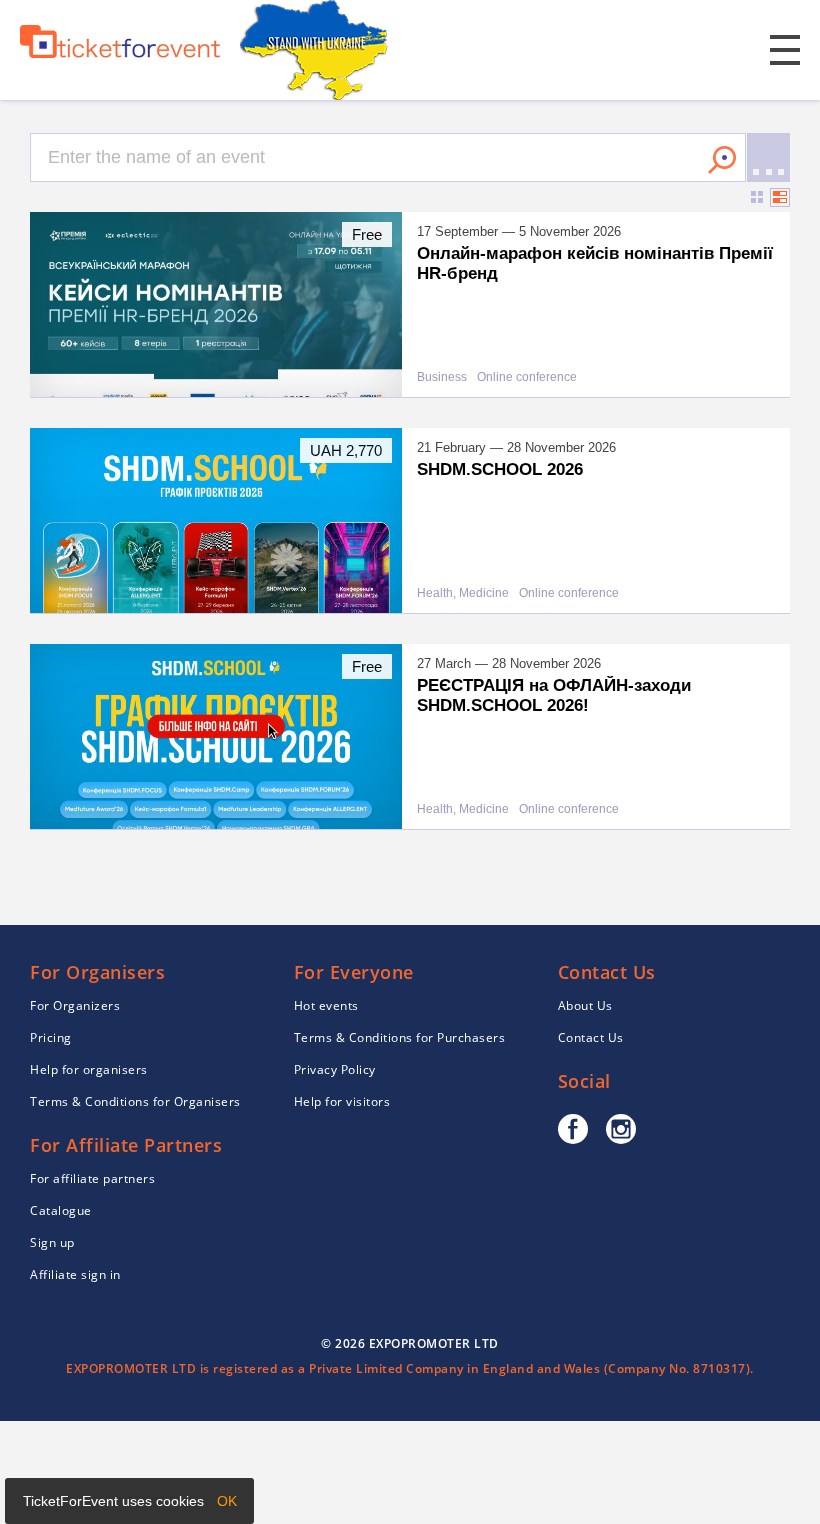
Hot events (326, 1005)
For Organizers (75, 1005)
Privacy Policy (335, 1069)
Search (722, 160)
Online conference (527, 377)
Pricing (51, 1037)
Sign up (52, 1242)
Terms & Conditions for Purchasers (400, 1037)
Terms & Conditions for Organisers (135, 1101)
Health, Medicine (463, 593)
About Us (585, 1005)
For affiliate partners (92, 1178)
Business (442, 377)
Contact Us (591, 1037)
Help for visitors (342, 1101)
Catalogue (61, 1210)
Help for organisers (89, 1069)
